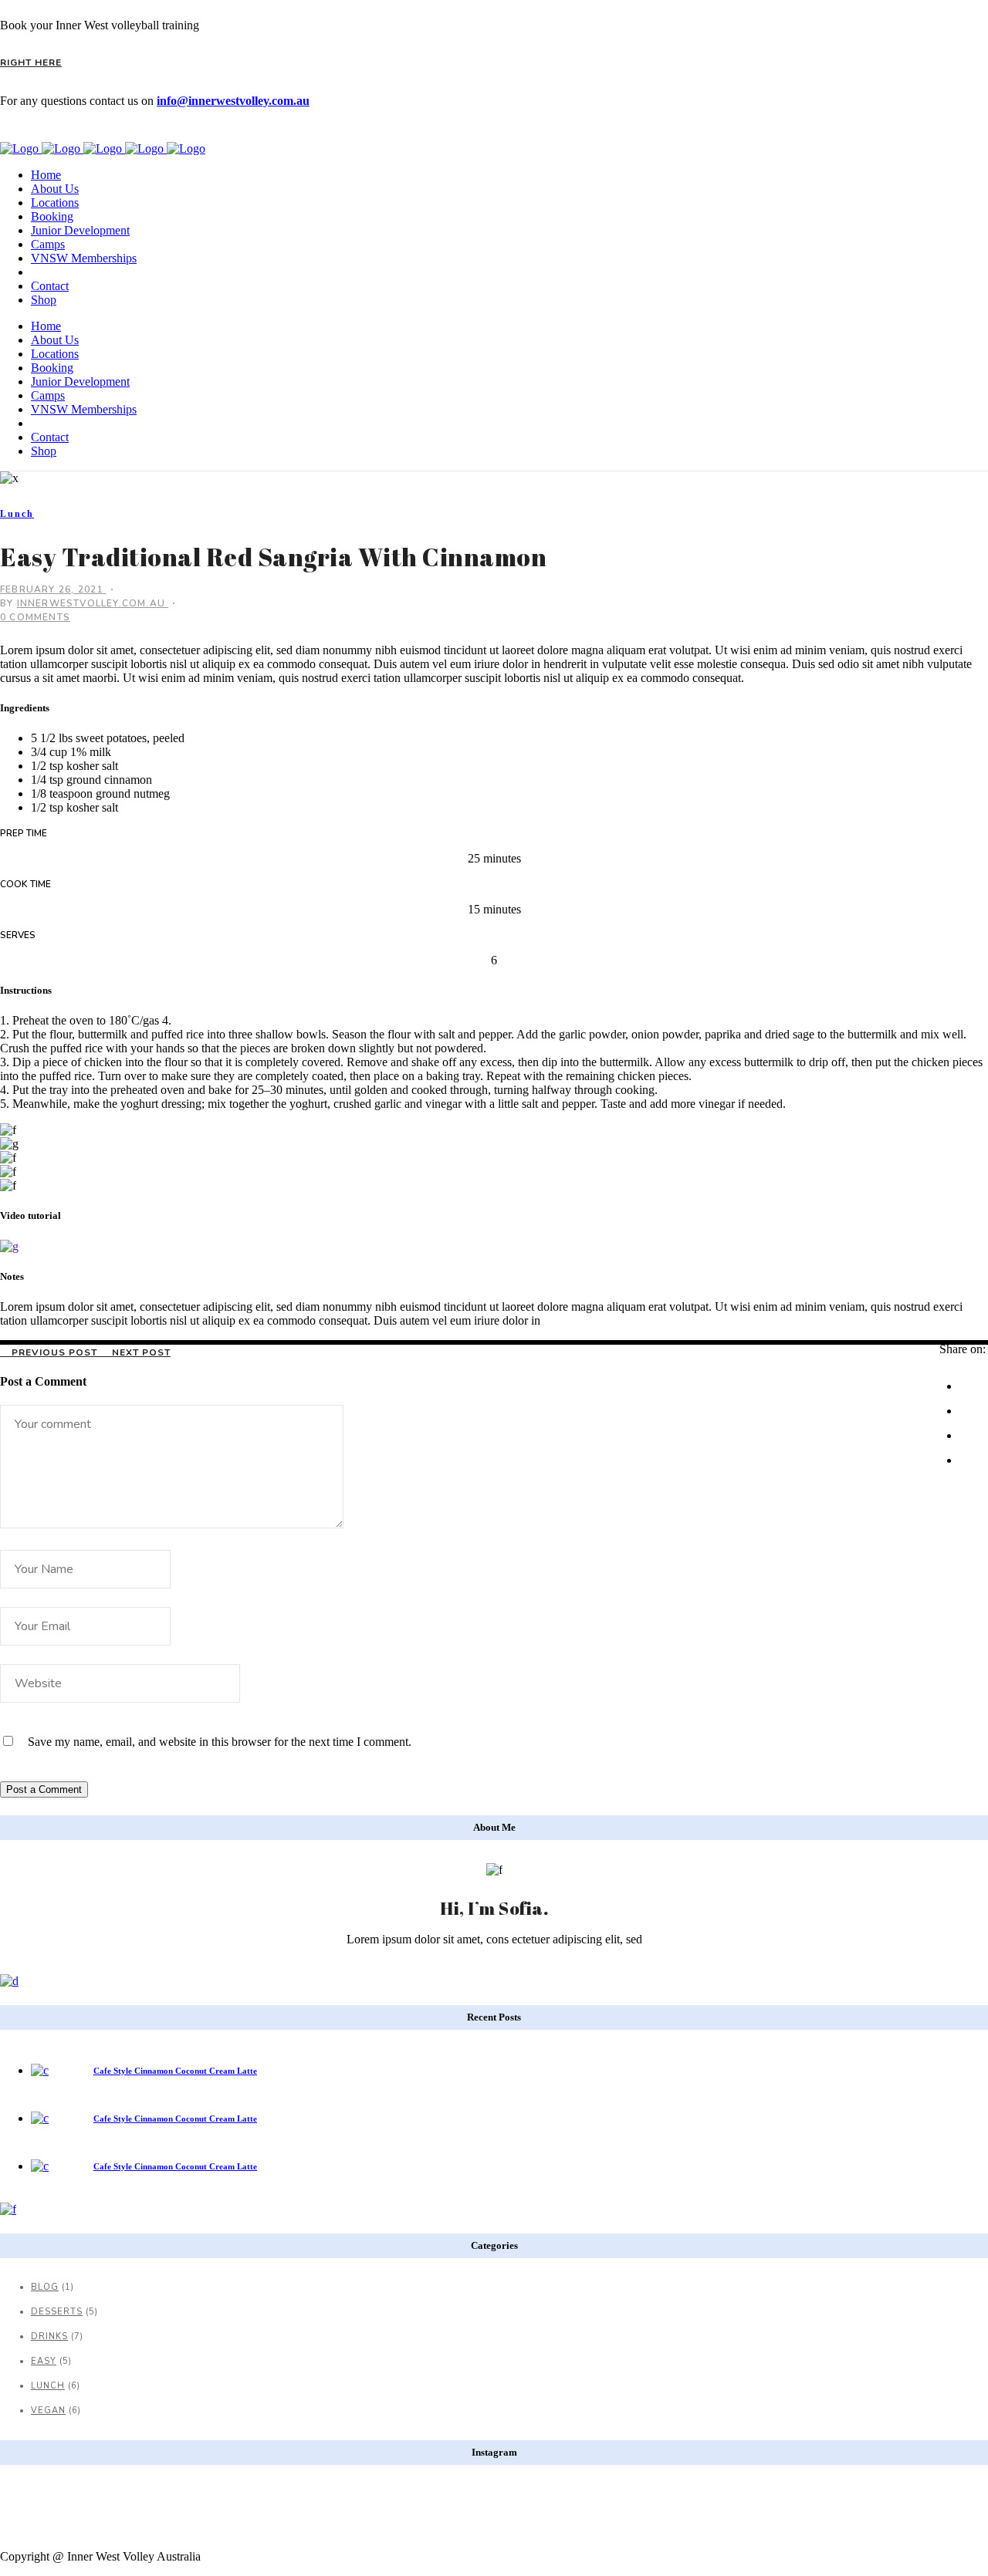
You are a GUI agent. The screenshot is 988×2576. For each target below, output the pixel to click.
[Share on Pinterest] (975, 1453)
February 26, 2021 (53, 589)
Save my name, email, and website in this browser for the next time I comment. (220, 1742)
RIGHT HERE (31, 62)
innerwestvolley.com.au (93, 603)
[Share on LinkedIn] (970, 1429)
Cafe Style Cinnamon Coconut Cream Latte (175, 2071)
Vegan (48, 2411)
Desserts (57, 2312)
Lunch (48, 2386)
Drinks (49, 2336)
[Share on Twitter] (970, 1404)
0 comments (35, 617)
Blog (45, 2287)
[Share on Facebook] (970, 1379)
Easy (44, 2361)
